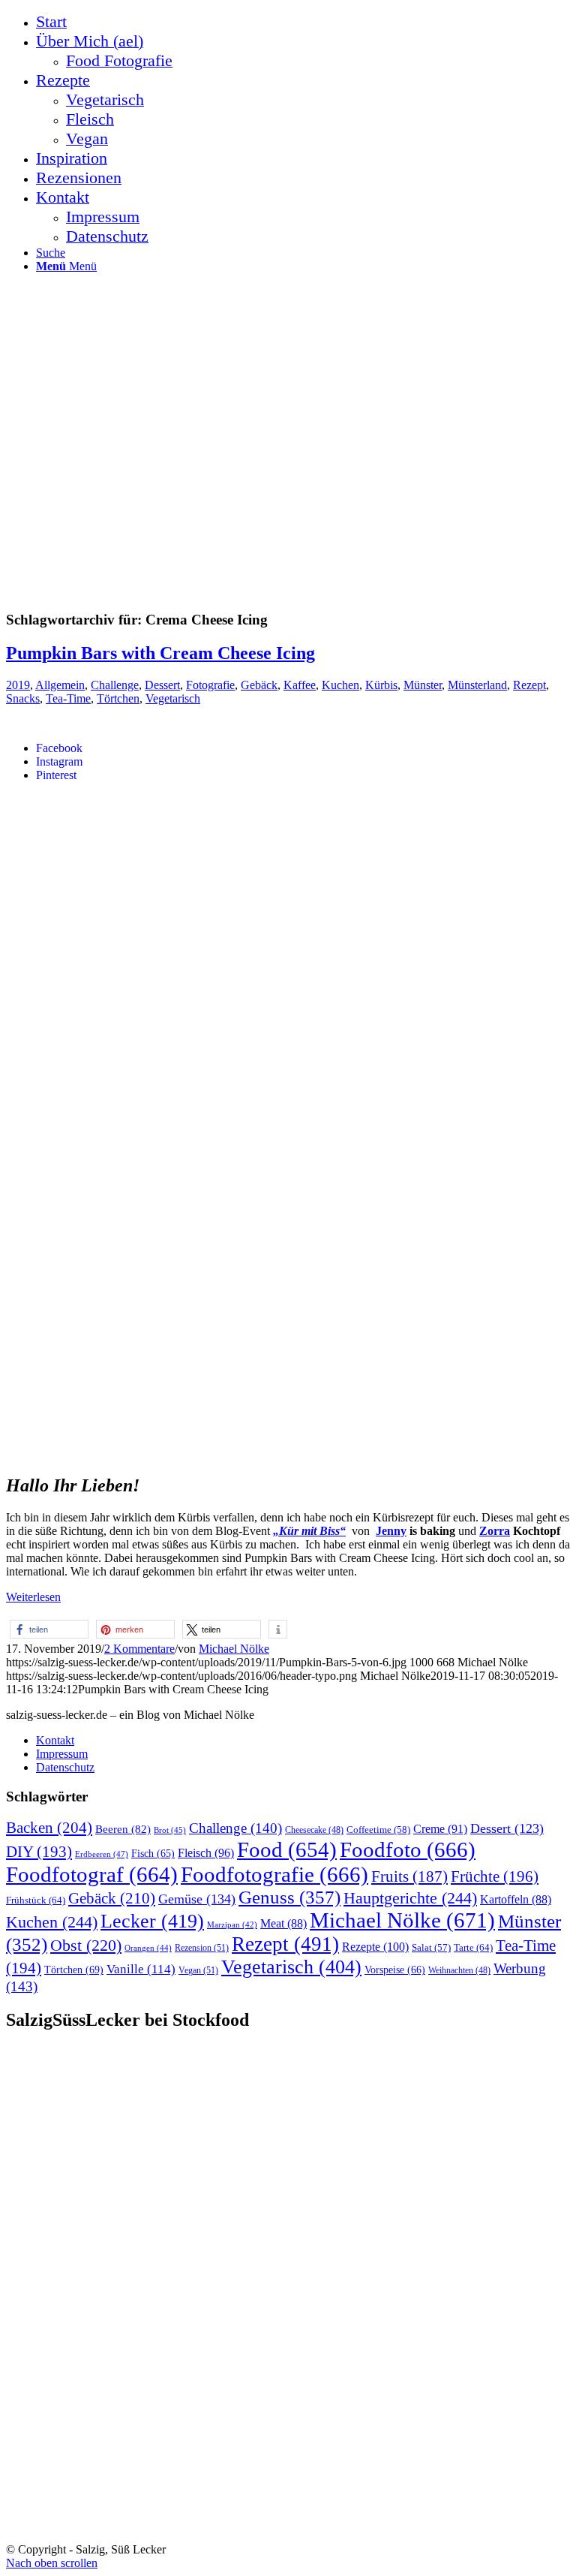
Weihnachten (459, 1971)
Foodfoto (408, 1849)
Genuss (289, 1897)
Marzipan (232, 1925)
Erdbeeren (102, 1854)
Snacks (23, 698)
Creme (440, 1829)
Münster (423, 685)
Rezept (529, 685)
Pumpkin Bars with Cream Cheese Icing (160, 653)
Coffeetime (378, 1830)
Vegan (198, 1970)
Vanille (141, 1969)
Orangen (148, 1948)
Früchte (495, 1876)
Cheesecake (314, 1830)
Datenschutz (65, 1767)
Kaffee (300, 685)
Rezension (202, 1948)
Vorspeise (395, 1970)
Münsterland (477, 685)
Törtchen (118, 698)
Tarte (473, 1947)
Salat (431, 1948)
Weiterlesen (33, 1597)
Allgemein (60, 685)
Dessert (162, 685)
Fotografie (210, 685)
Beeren (123, 1829)
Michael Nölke (234, 1649)
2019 (18, 685)
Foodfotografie (274, 1874)
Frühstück (36, 1900)
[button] (49, 1629)
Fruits (409, 1876)
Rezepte (375, 1947)
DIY (39, 1852)
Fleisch (206, 1853)
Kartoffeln (516, 1899)
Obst (86, 1946)
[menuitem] (303, 22)
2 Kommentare (139, 1649)
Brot (170, 1830)
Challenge (115, 685)
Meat (283, 1923)
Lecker (152, 1921)
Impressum (62, 1754)
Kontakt (55, 1740)
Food (287, 1849)
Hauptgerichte (410, 1898)
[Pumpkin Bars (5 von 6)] (256, 1452)
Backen (49, 1828)
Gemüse (197, 1899)
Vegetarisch (173, 698)
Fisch (153, 1854)
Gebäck (259, 685)
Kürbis (381, 685)
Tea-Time (68, 698)
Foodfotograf (92, 1874)
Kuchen (340, 685)
